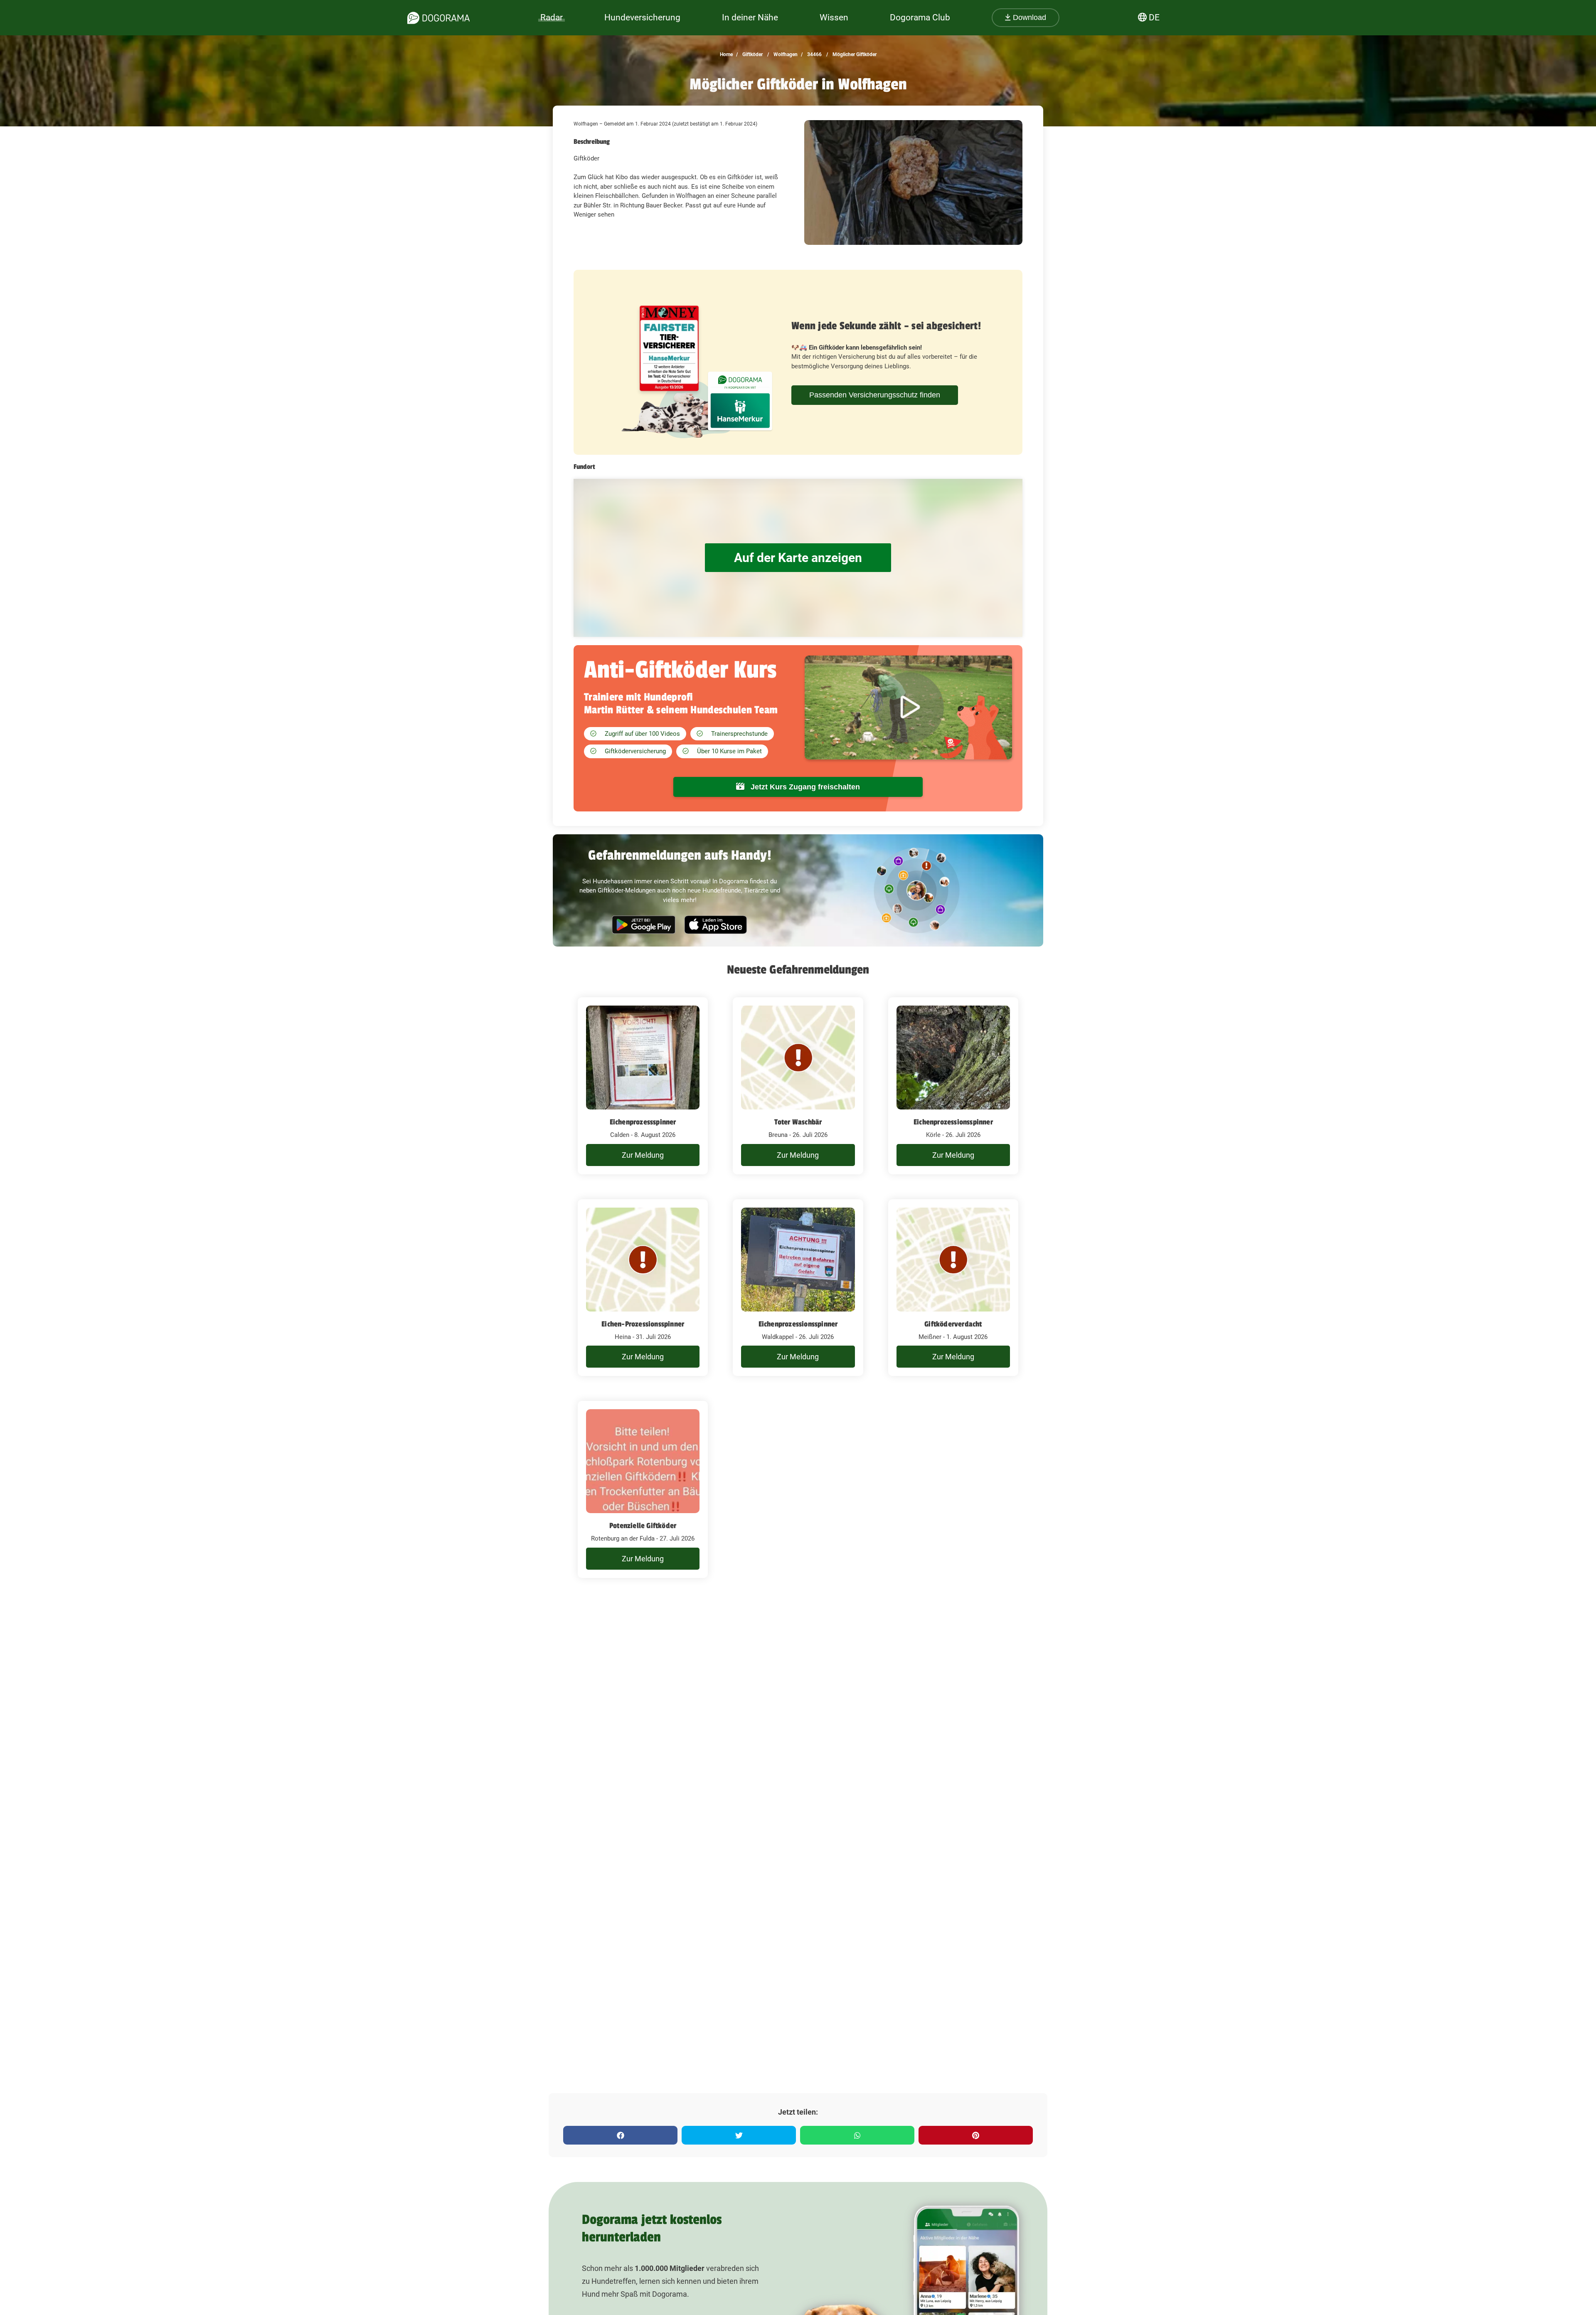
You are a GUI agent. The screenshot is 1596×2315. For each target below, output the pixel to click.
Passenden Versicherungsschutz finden (875, 395)
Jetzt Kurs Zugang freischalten (804, 787)
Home (726, 54)
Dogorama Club (920, 17)
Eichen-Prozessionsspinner (643, 1324)
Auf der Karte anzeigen (798, 558)
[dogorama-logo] (438, 18)
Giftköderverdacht (953, 1324)
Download (1028, 17)
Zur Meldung (643, 1155)
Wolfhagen (785, 54)
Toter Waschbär (798, 1122)
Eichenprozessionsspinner (953, 1122)
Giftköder (752, 54)
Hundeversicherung (642, 17)
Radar (552, 17)
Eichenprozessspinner (643, 1122)
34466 (814, 54)
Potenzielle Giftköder (643, 1526)
